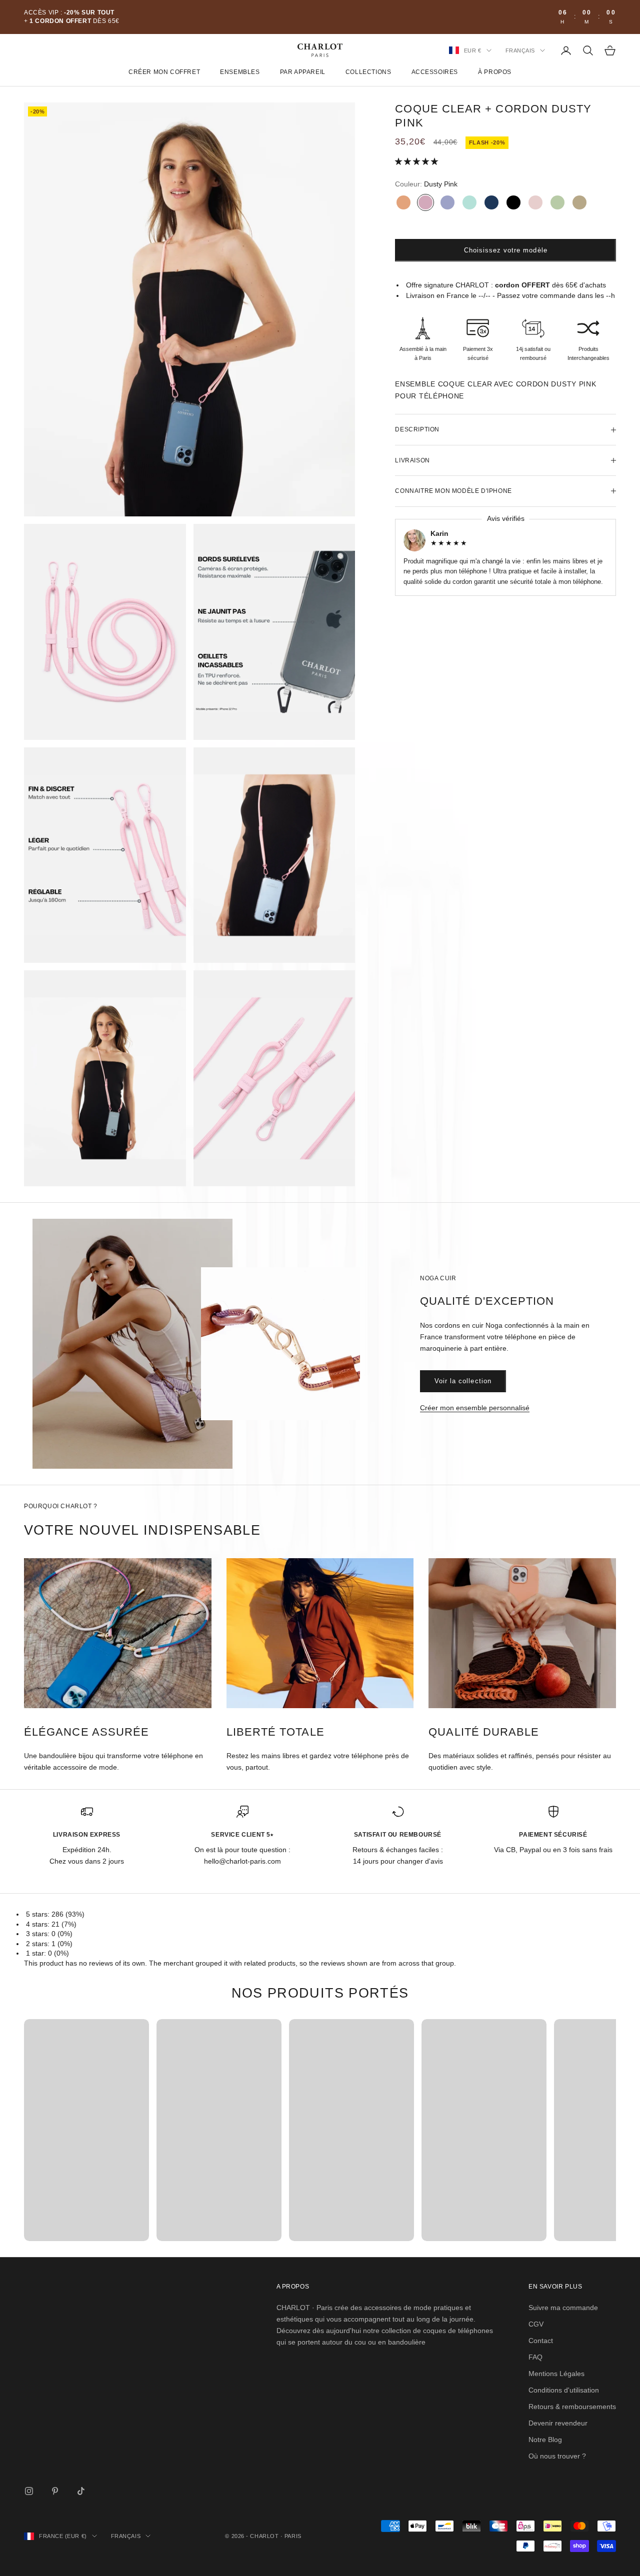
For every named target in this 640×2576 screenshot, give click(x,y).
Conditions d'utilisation (564, 2390)
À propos (495, 72)
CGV (536, 2324)
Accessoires (435, 72)
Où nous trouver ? (557, 2456)
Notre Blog (545, 2440)
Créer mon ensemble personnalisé (475, 1408)
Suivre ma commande (563, 2308)
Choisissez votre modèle (506, 250)
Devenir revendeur (558, 2423)
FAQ (535, 2357)
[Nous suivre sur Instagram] (29, 2491)
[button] (417, 161)
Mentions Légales (556, 2374)
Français (520, 50)
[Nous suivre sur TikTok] (81, 2491)
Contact (541, 2341)
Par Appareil (303, 72)
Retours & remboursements (572, 2407)
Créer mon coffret (164, 72)
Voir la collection (463, 1381)
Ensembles (240, 72)
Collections (368, 72)
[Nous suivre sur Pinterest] (55, 2491)
